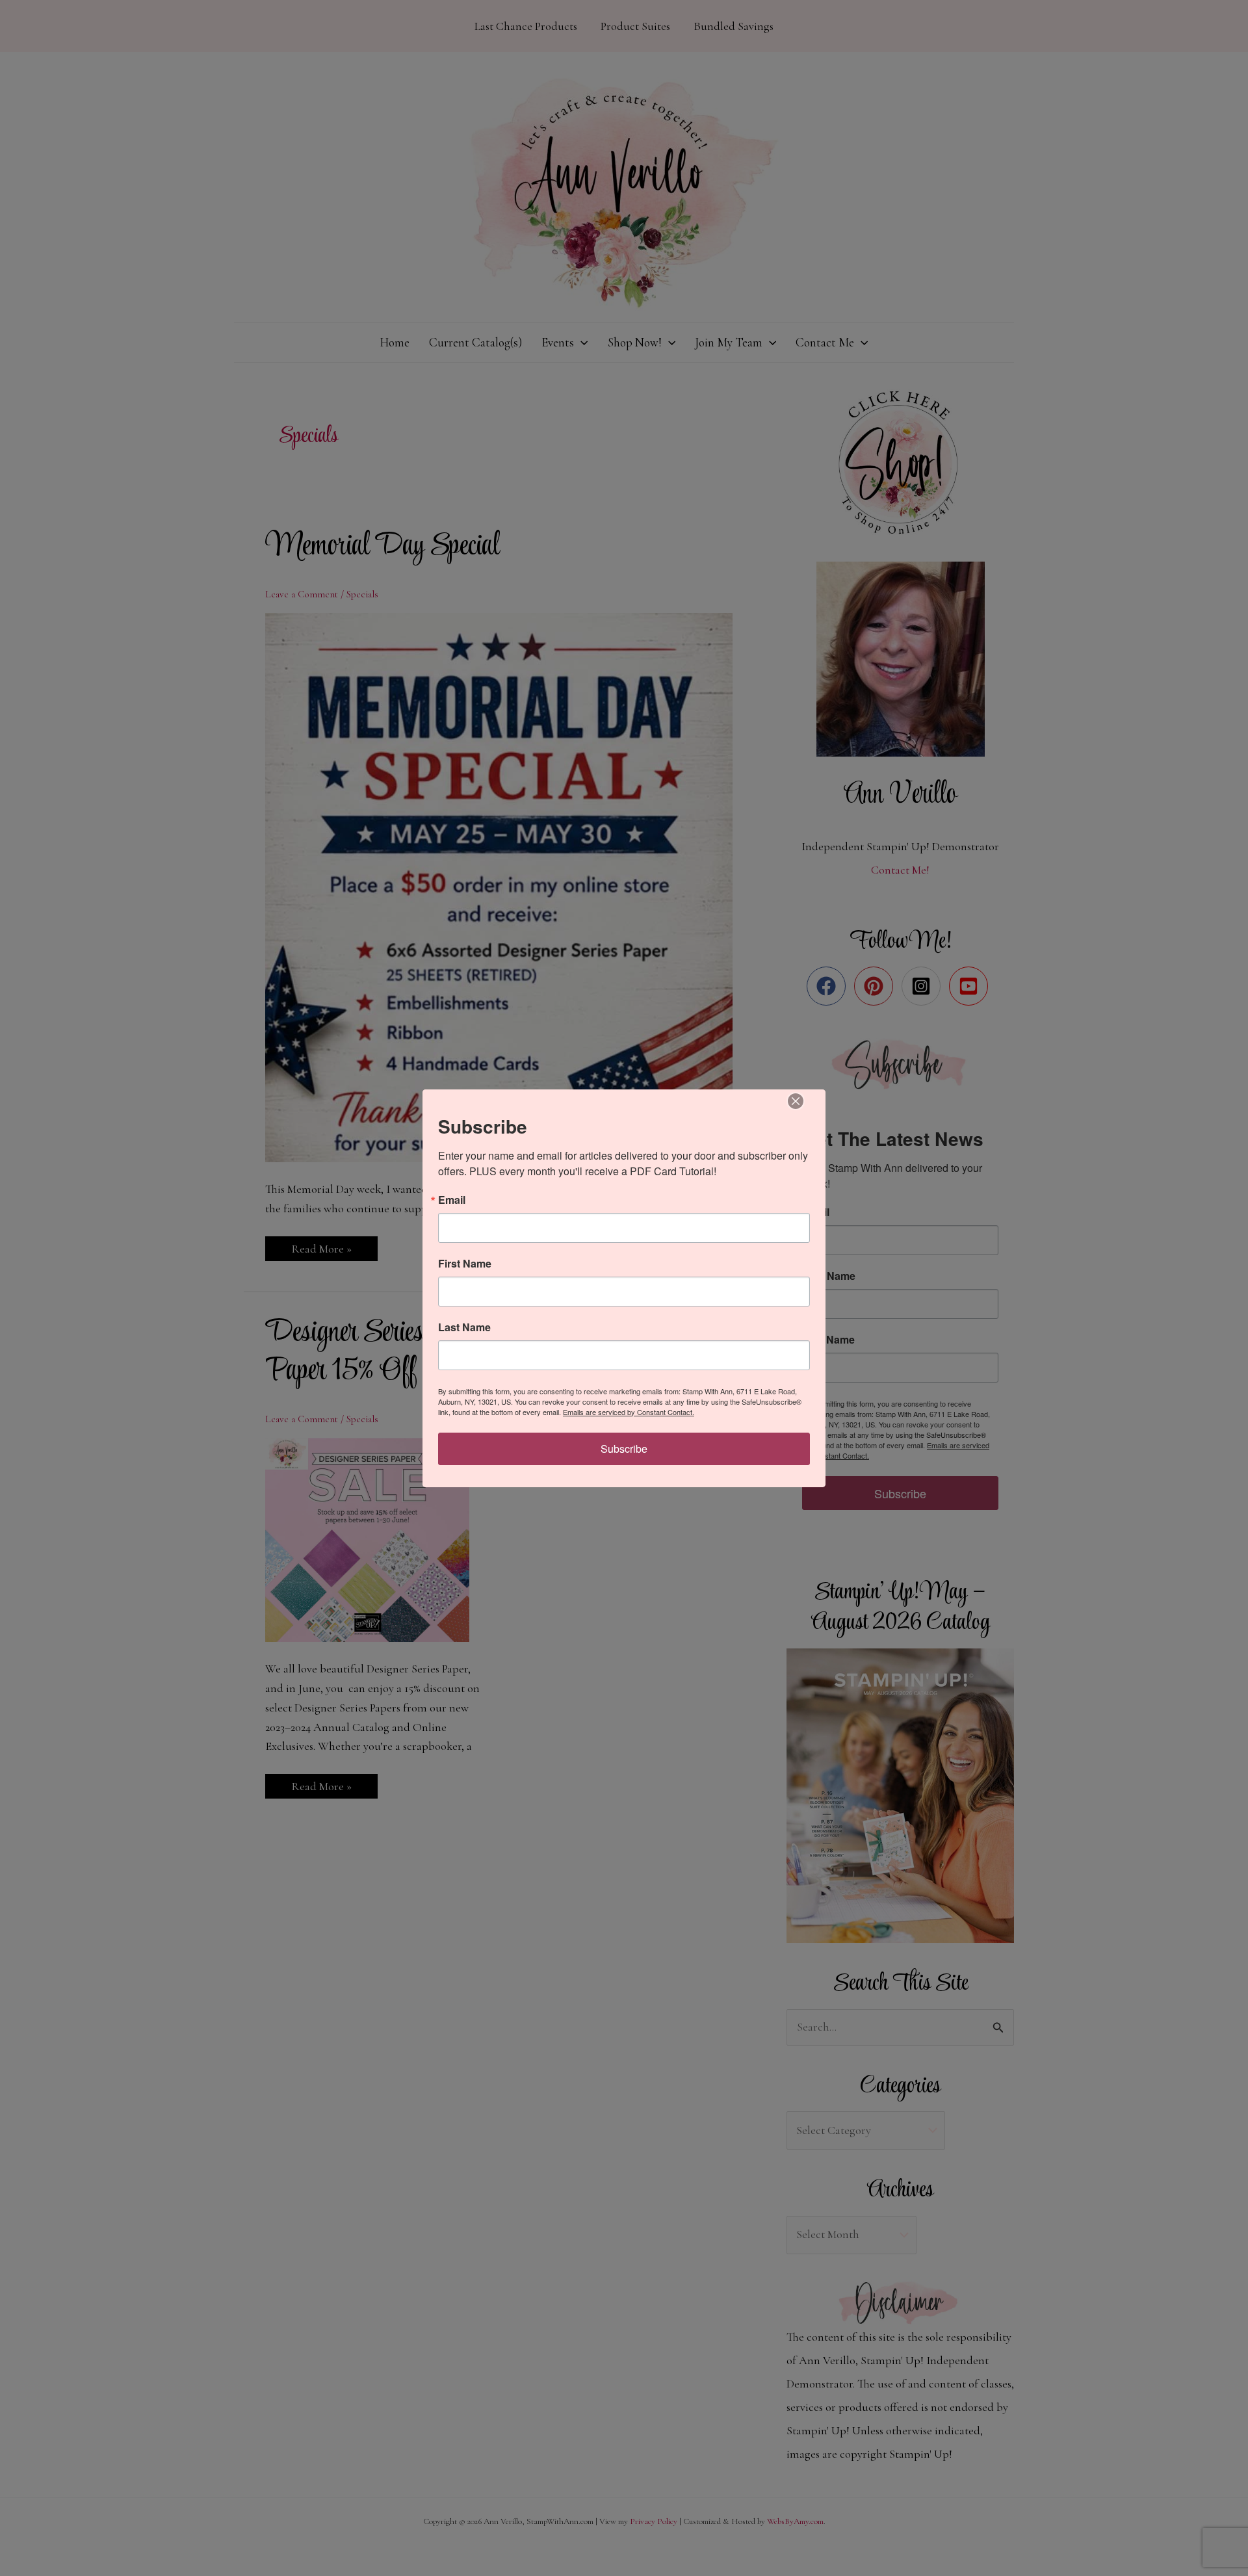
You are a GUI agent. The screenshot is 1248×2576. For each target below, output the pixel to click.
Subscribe (624, 1449)
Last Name (464, 1327)
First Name (465, 1264)
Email (452, 1200)
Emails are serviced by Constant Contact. (629, 1412)
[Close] (796, 1101)
